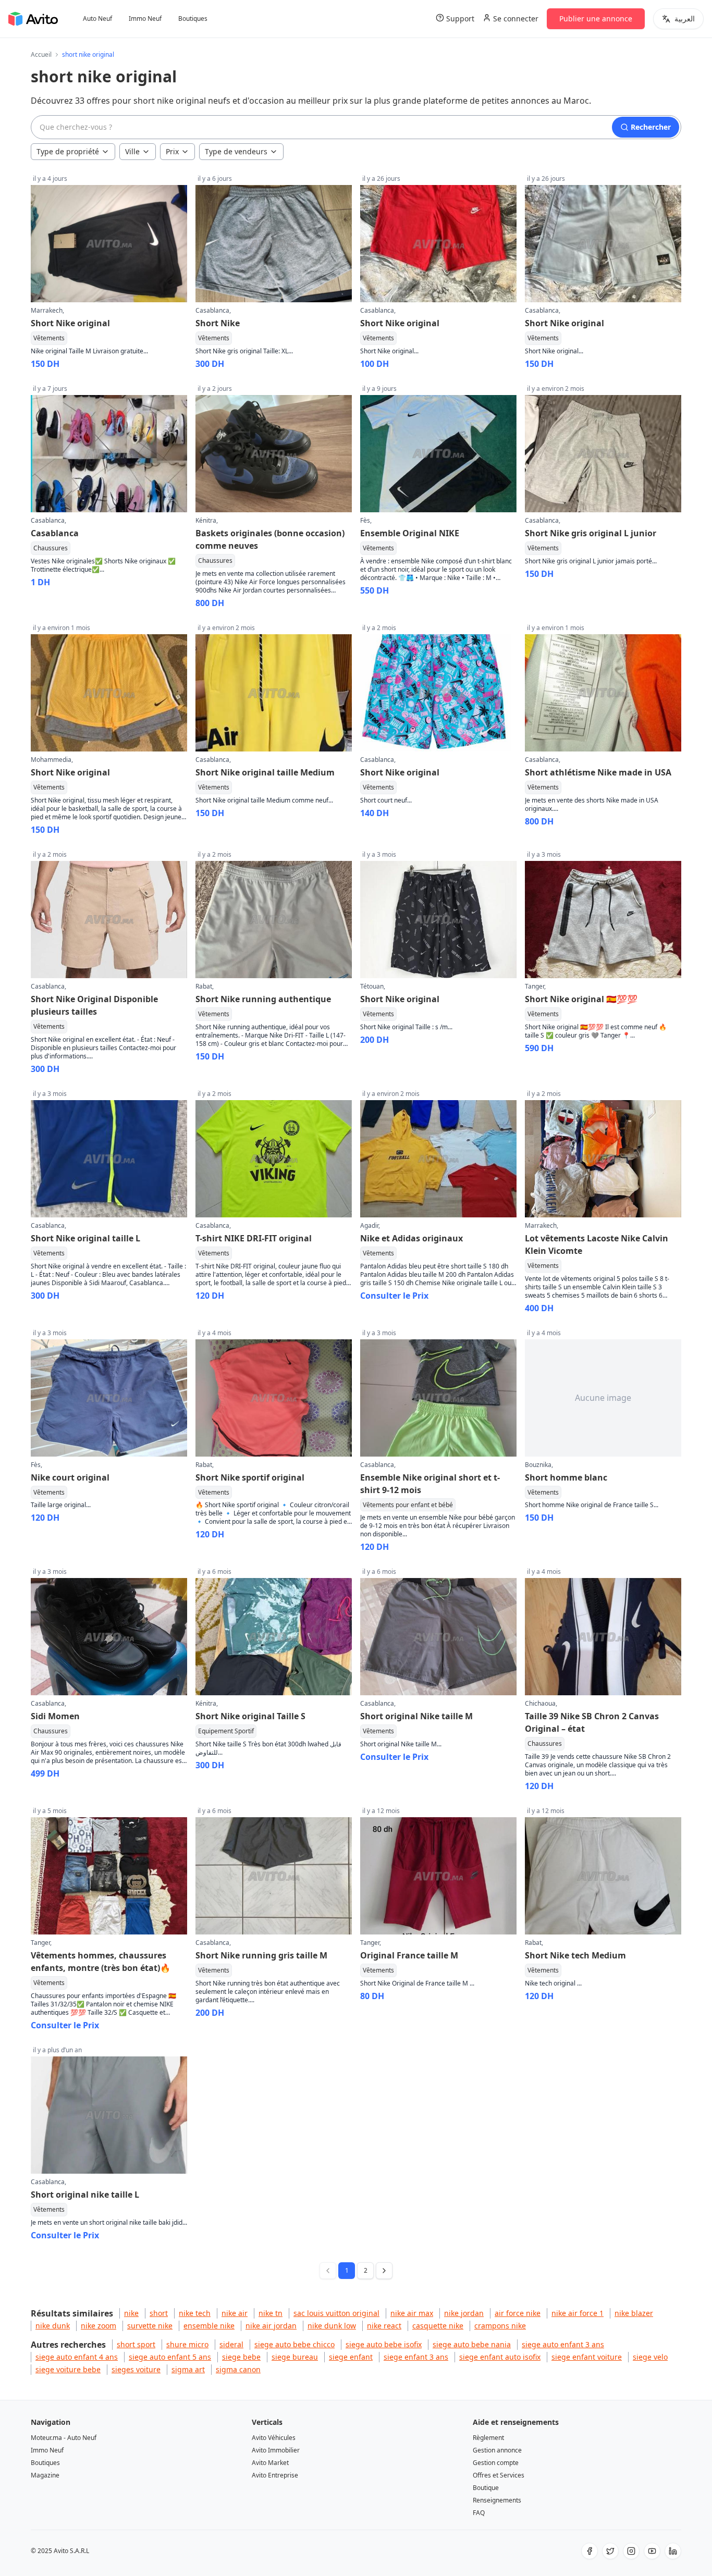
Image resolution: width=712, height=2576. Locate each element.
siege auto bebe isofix (384, 2344)
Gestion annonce (497, 2450)
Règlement (488, 2438)
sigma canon (238, 2369)
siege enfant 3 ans (416, 2357)
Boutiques (193, 19)
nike (131, 2313)
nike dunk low (332, 2326)
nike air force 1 (578, 2313)
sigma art (188, 2369)
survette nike (150, 2326)
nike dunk (53, 2326)
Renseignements (497, 2500)
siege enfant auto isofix (500, 2357)
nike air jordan (271, 2326)
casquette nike (438, 2326)
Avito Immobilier (276, 2450)
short (159, 2313)
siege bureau (295, 2357)
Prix (172, 151)
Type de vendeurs (236, 151)
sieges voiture (136, 2369)
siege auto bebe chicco (294, 2344)
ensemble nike (209, 2326)
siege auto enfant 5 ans (170, 2357)
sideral (231, 2344)
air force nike (518, 2313)
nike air (235, 2313)
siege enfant (351, 2357)
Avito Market (270, 2463)
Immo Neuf (145, 19)
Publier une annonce (596, 19)
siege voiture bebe (68, 2369)
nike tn (271, 2313)
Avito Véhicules (274, 2438)
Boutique (486, 2488)
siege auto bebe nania (472, 2344)
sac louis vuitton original (336, 2313)
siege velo (650, 2357)
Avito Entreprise (275, 2475)
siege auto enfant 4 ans (77, 2357)
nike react (384, 2326)
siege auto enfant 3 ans (563, 2344)
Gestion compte (496, 2463)
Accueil (41, 55)
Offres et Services (499, 2475)
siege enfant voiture (587, 2357)
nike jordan (464, 2313)
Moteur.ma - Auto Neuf (64, 2438)
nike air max (412, 2313)
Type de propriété (68, 151)
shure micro (187, 2344)
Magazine (45, 2475)
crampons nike (500, 2326)
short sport (136, 2344)
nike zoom (99, 2326)
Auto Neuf (97, 19)
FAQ (479, 2513)
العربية (685, 19)
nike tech (195, 2313)
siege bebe (241, 2357)
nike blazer (634, 2313)
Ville (132, 151)
